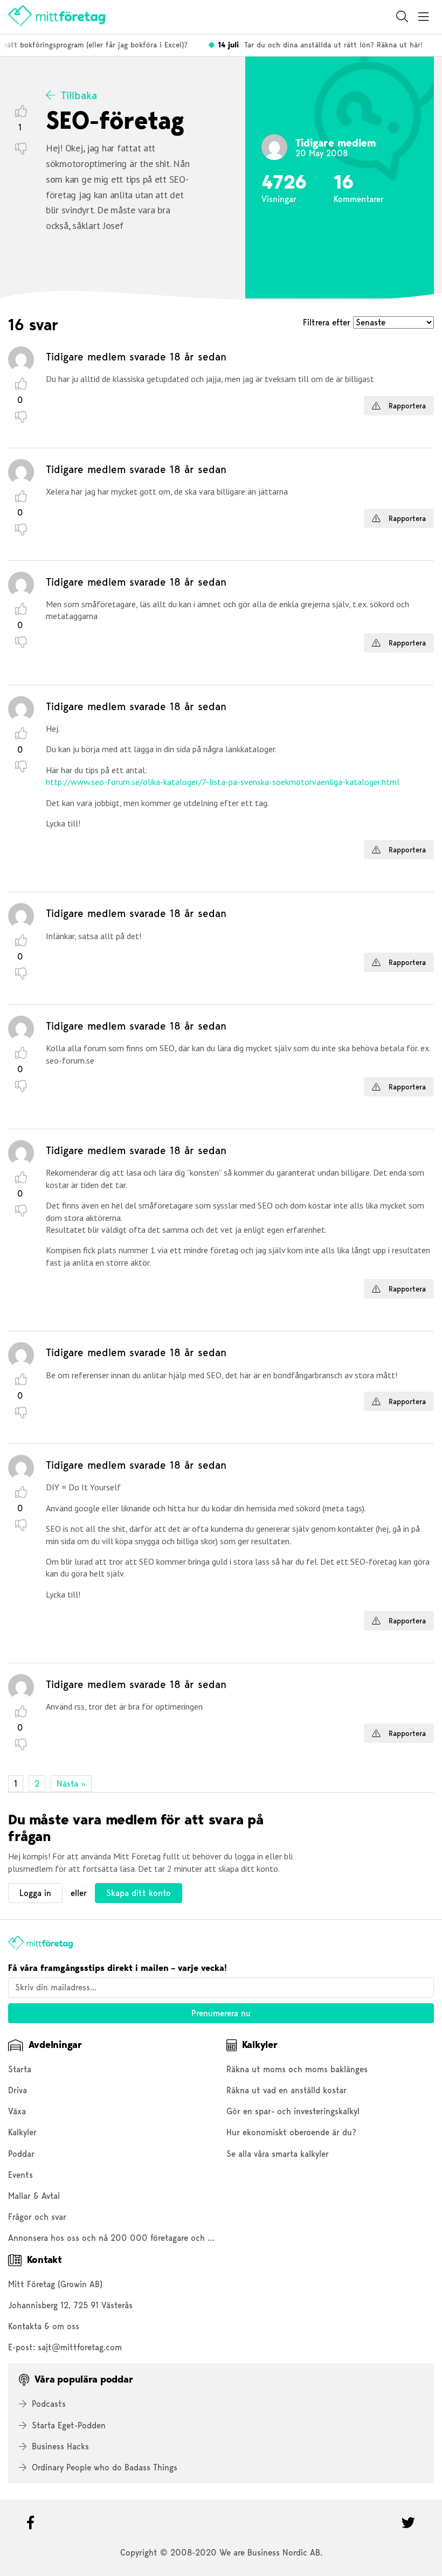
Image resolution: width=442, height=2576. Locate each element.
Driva (18, 2090)
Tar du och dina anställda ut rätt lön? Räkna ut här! (313, 45)
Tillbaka (79, 95)
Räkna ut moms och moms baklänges (297, 2069)
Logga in (35, 1893)
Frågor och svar (37, 2217)
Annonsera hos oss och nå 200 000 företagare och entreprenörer (134, 2238)
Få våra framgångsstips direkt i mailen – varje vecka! (118, 1968)
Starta (20, 2069)
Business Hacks (60, 2446)
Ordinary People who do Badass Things (105, 2467)
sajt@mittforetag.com (80, 2347)
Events (20, 2175)
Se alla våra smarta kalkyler (278, 2154)
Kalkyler (22, 2132)
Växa (17, 2111)
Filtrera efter (328, 322)
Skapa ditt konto (139, 1893)
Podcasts (49, 2404)
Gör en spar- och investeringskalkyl (293, 2111)
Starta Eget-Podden (69, 2425)
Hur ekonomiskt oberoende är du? (291, 2132)
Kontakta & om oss (44, 2326)
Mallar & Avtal (34, 2196)
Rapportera (406, 406)
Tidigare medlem (86, 357)
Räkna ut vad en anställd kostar (286, 2090)
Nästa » (71, 1784)
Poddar (21, 2154)
